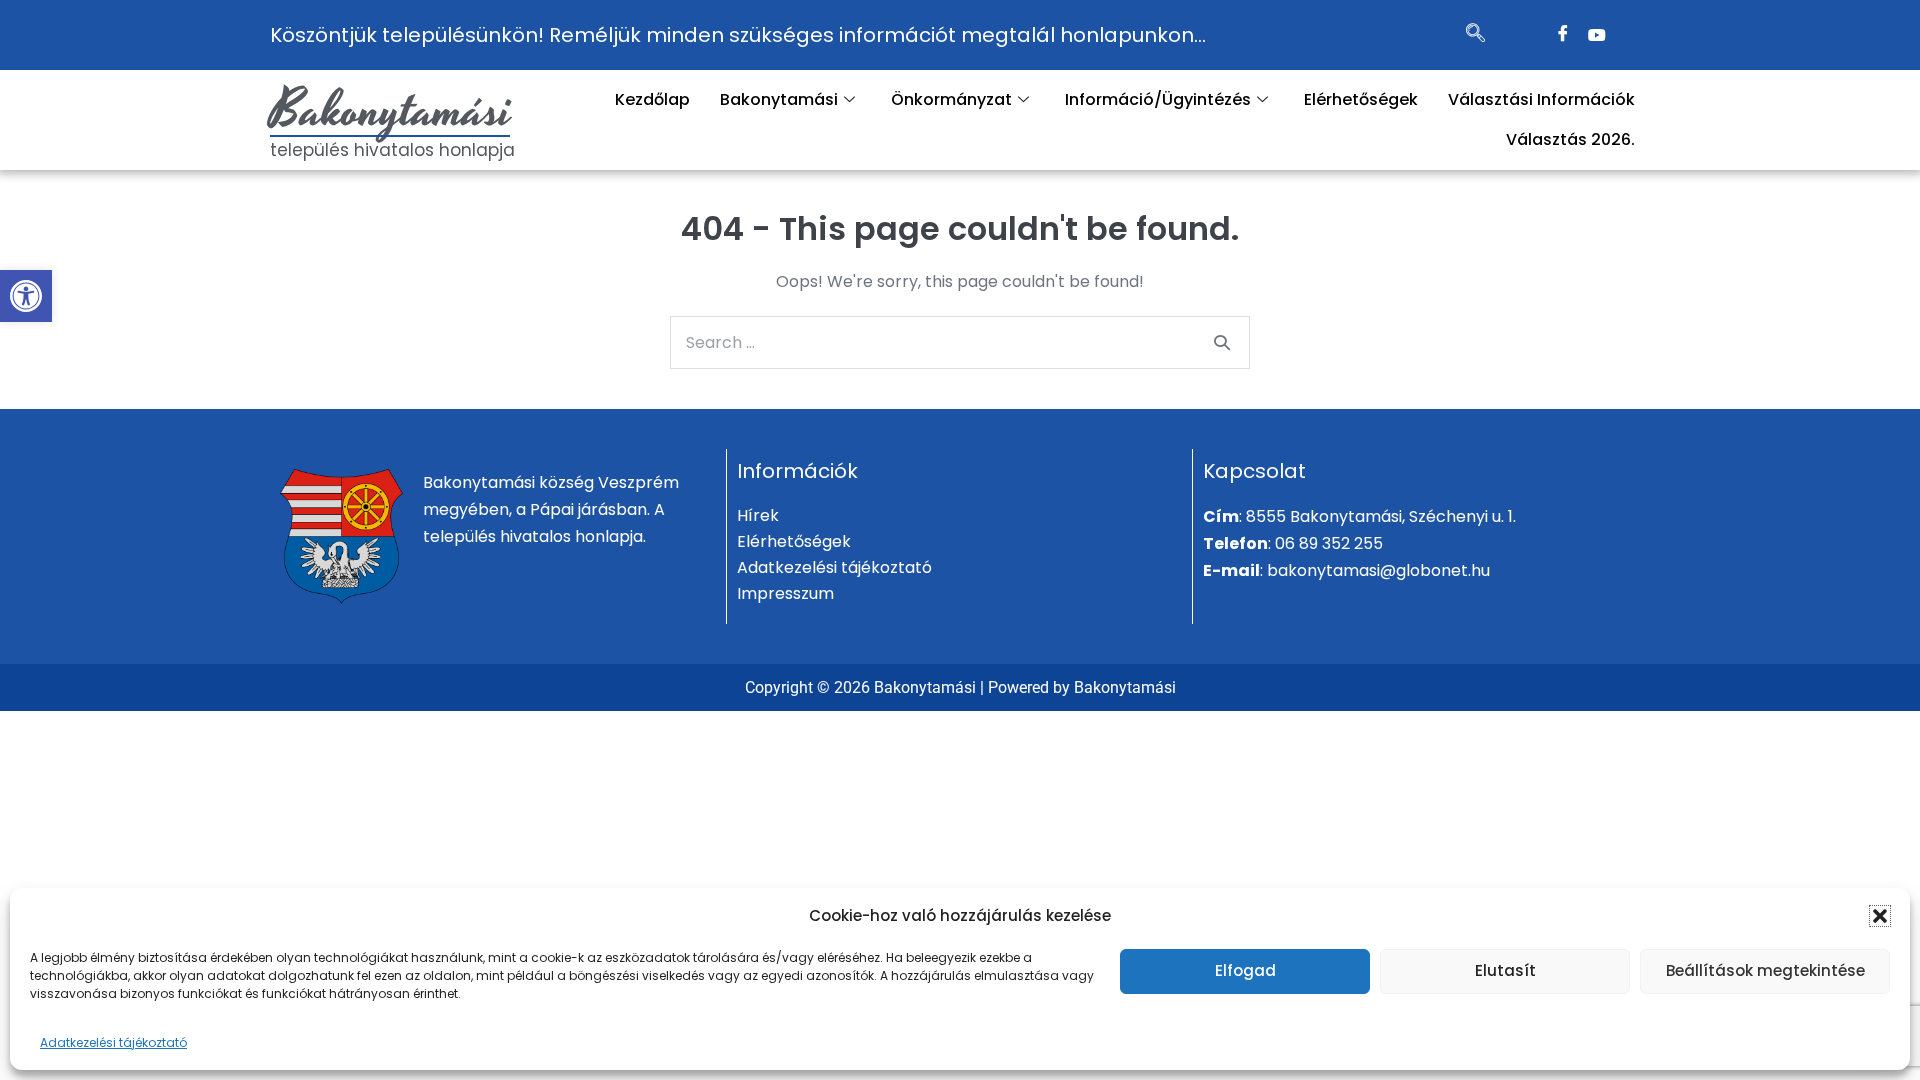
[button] (26, 296)
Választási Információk (1541, 99)
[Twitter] (1597, 35)
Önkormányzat (951, 99)
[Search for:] (960, 342)
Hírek (758, 515)
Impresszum (785, 593)
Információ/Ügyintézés (1158, 99)
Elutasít (1505, 970)
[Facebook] (1563, 35)
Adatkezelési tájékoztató (113, 1042)
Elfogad (1245, 970)
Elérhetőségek (1361, 99)
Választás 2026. (1570, 139)
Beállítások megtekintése (1765, 970)
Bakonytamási (391, 111)
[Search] (1222, 342)
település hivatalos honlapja (392, 150)
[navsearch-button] (1476, 35)
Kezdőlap (652, 99)
